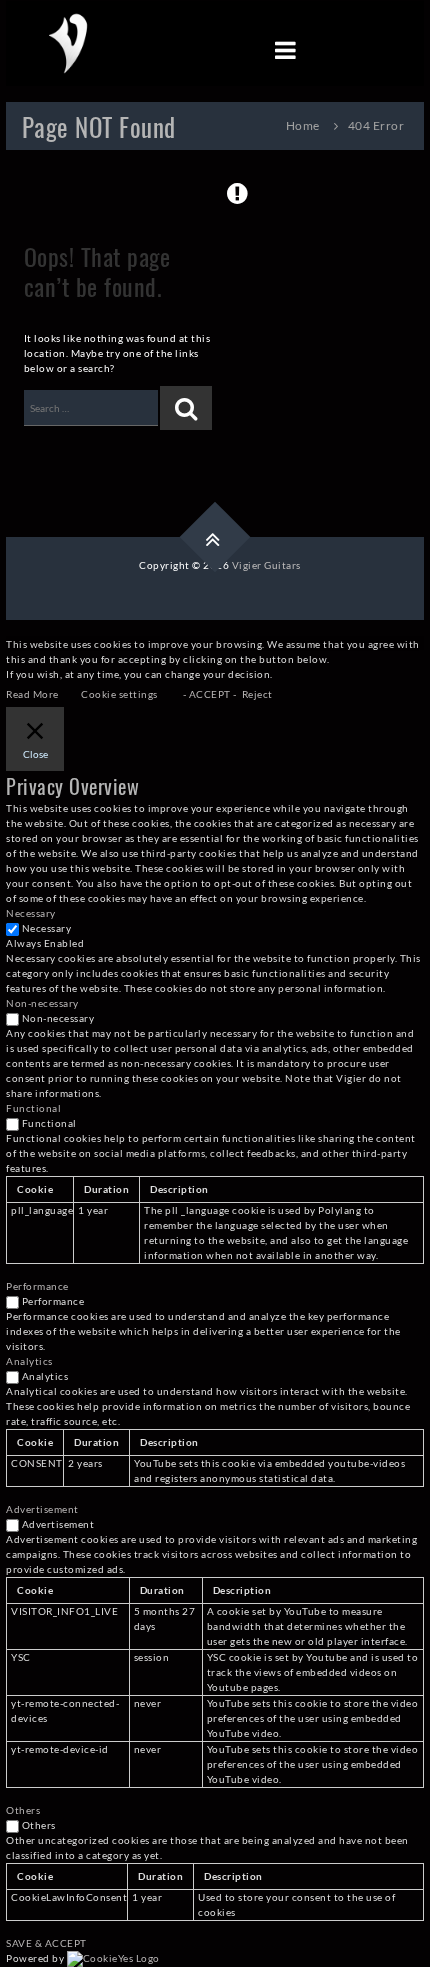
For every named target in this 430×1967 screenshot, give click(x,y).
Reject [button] (257, 694)
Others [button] (23, 1810)
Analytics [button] (29, 1361)
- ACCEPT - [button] (210, 694)
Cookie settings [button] (119, 694)
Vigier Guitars (266, 565)
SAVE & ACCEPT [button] (46, 1943)
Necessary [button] (31, 913)
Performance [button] (37, 1286)
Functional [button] (33, 1108)
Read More (32, 694)
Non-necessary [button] (42, 1003)
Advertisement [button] (42, 1509)
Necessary (47, 928)
